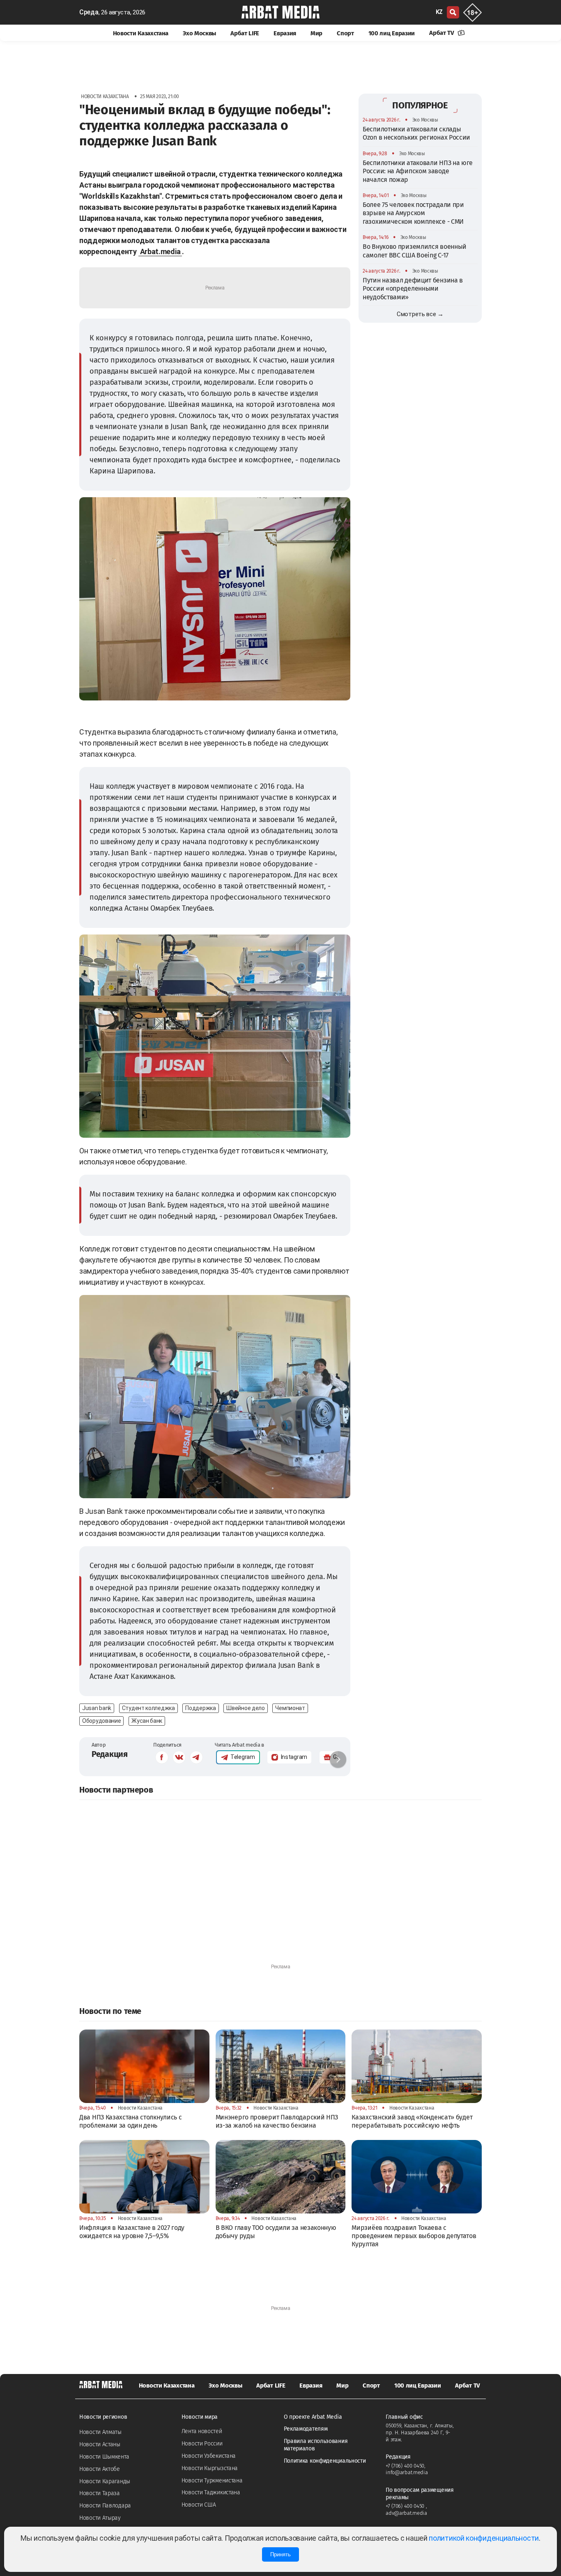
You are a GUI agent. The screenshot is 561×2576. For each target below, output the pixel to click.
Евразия (285, 33)
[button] (338, 1759)
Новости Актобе (100, 2469)
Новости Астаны (100, 2444)
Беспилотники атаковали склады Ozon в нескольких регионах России (416, 133)
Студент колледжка (148, 1708)
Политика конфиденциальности (325, 2461)
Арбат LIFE (245, 33)
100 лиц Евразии (392, 33)
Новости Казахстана (141, 33)
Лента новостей (202, 2431)
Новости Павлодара (105, 2506)
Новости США (199, 2505)
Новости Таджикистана (211, 2492)
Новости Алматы (100, 2432)
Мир (316, 33)
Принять (280, 2554)
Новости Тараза (100, 2493)
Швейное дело (245, 1708)
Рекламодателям (306, 2429)
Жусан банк (147, 1721)
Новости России (202, 2444)
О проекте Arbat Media (313, 2417)
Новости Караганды (105, 2481)
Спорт (345, 33)
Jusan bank (97, 1708)
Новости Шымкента (104, 2457)
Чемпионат (290, 1708)
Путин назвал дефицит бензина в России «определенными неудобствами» (413, 289)
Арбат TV (442, 33)
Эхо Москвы (199, 33)
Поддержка (200, 1708)
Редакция (110, 1754)
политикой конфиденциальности (484, 2538)
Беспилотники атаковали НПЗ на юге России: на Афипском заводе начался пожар (418, 171)
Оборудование (101, 1721)
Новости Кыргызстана (210, 2468)
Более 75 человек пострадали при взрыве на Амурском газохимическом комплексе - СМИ (413, 213)
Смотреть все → (420, 314)
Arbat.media (160, 251)
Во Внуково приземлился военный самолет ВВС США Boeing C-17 (415, 251)
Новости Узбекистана (209, 2456)
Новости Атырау (100, 2518)
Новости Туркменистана (212, 2481)
